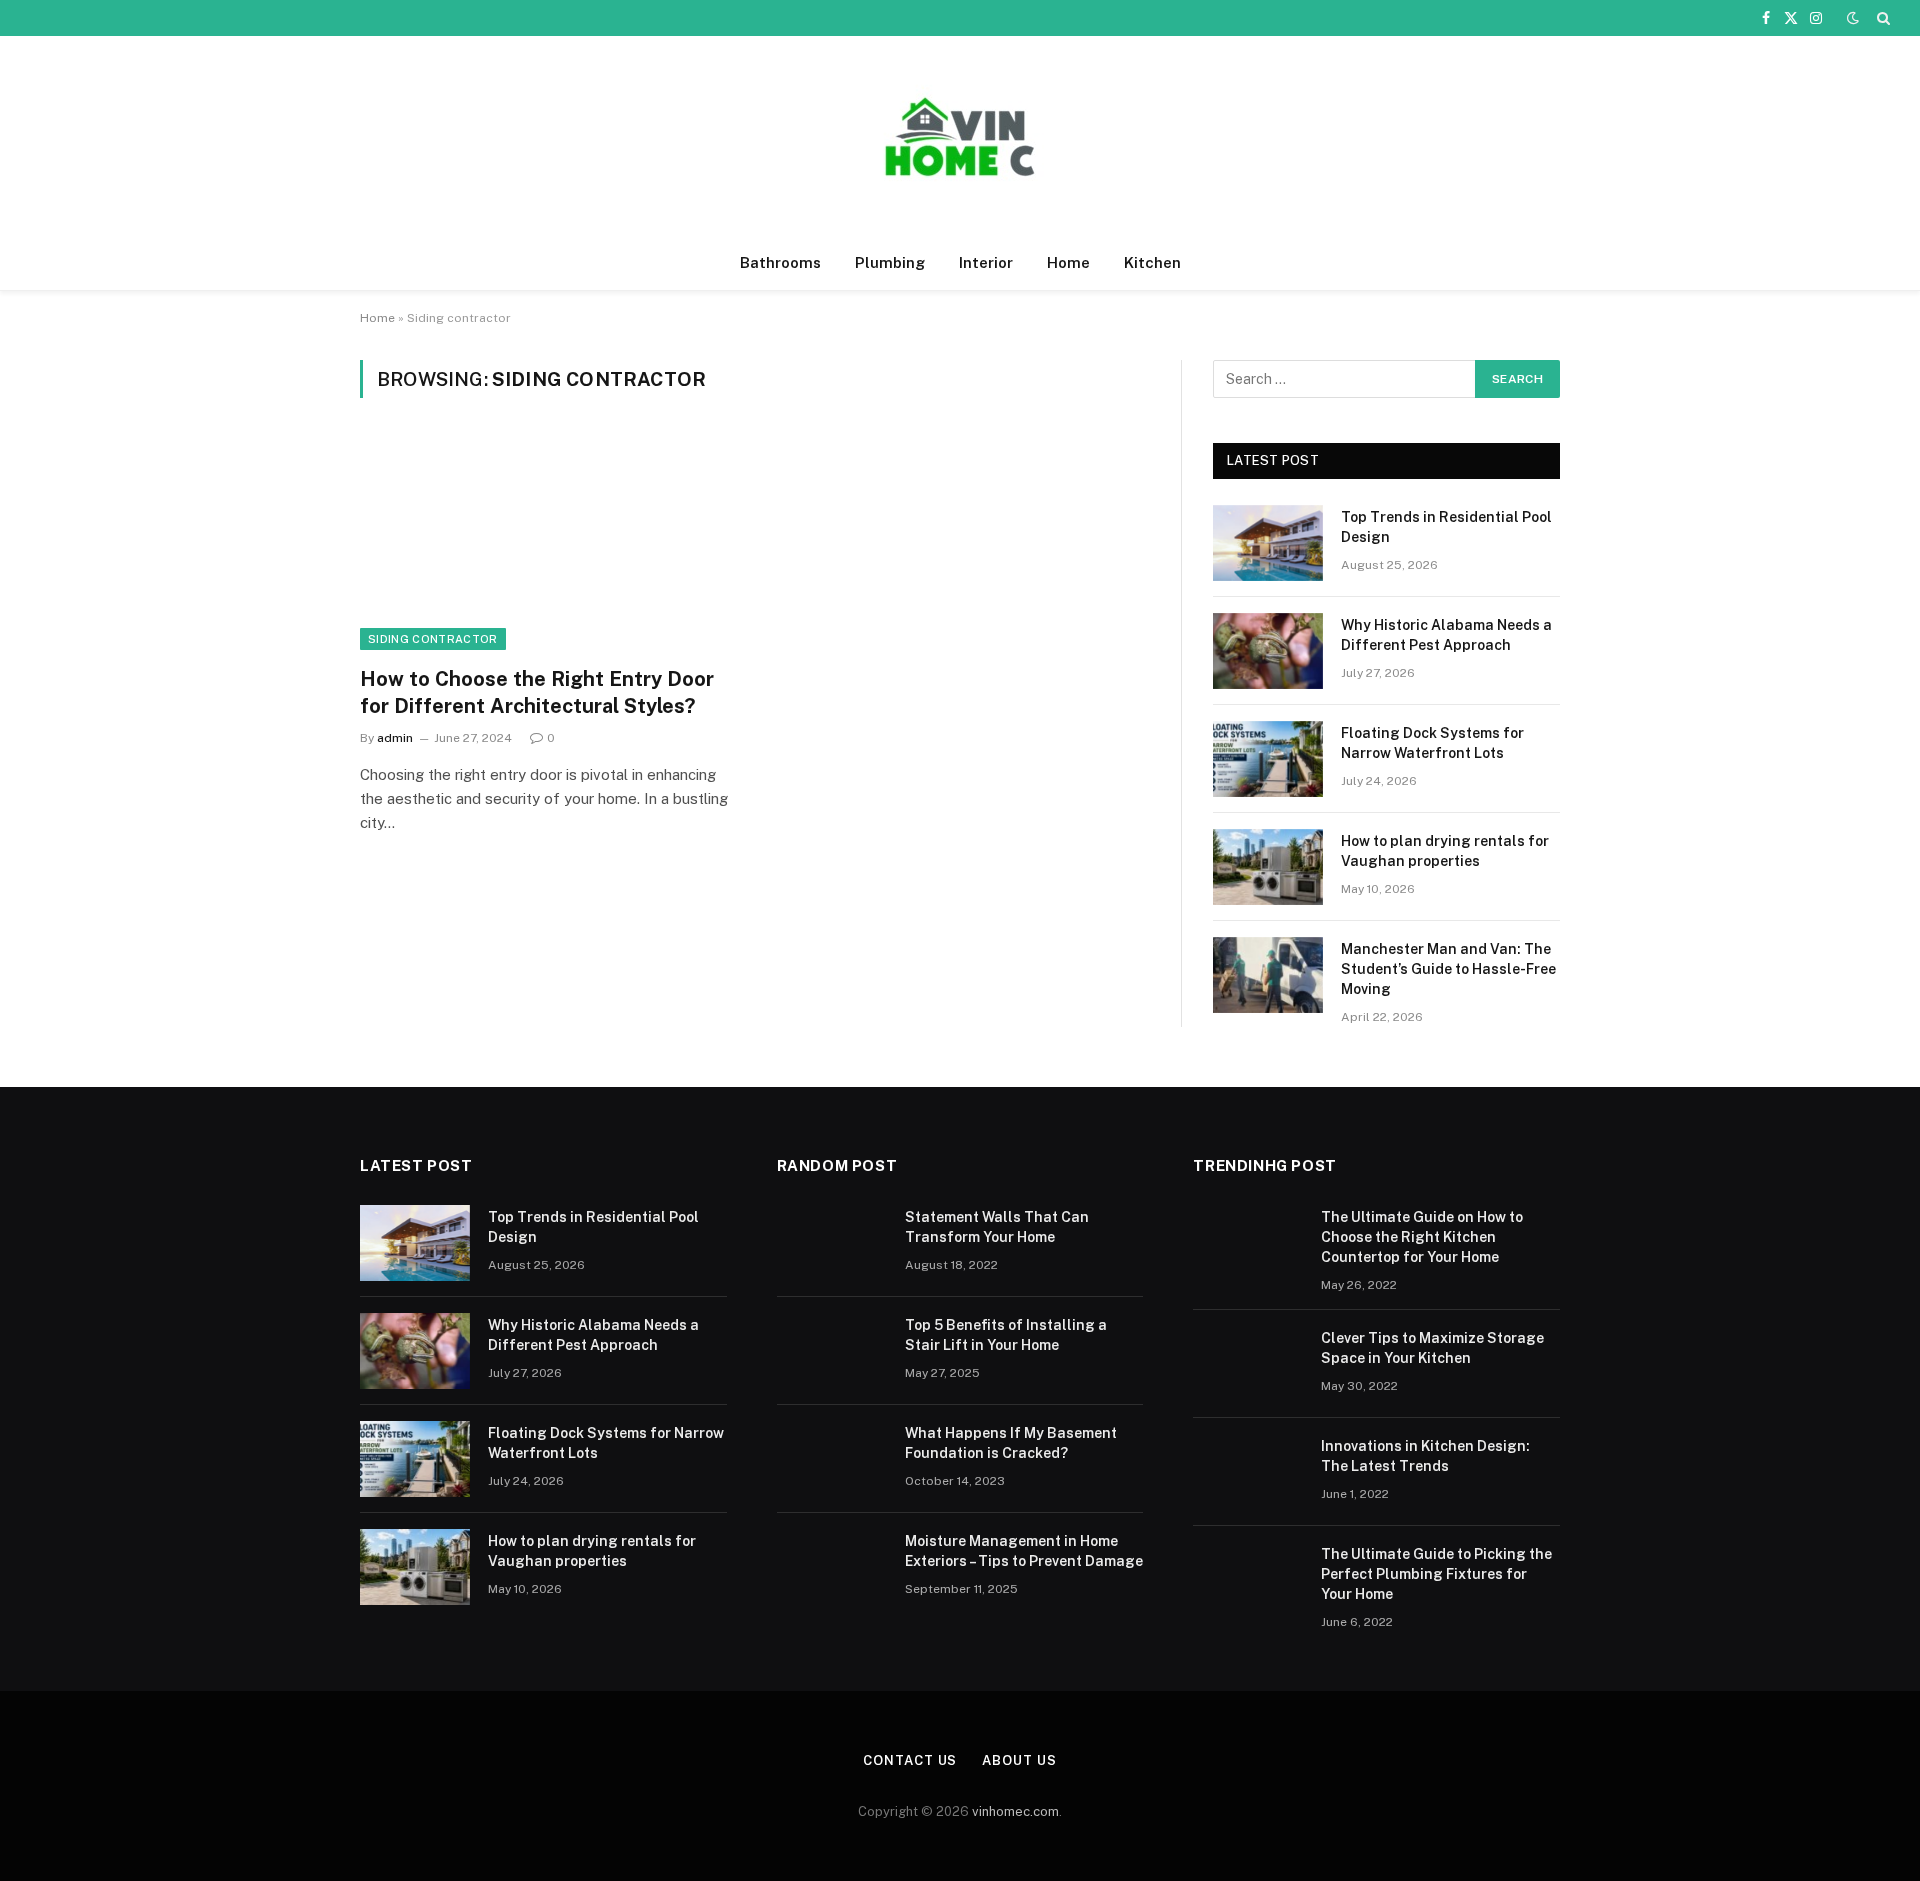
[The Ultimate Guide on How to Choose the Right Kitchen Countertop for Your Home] (1248, 1243)
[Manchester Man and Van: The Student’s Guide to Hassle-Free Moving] (1268, 975)
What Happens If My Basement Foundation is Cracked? (1011, 1443)
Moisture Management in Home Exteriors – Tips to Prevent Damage (1024, 1551)
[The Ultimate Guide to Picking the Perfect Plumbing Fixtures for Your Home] (1248, 1580)
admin (395, 738)
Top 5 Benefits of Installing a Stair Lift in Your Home (1006, 1335)
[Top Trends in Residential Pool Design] (1268, 543)
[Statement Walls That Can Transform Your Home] (832, 1243)
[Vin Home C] (960, 136)
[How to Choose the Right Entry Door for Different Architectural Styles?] (548, 544)
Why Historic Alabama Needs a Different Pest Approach (1446, 635)
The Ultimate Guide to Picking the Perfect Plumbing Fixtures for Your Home (1436, 1574)
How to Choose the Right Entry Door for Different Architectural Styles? (537, 692)
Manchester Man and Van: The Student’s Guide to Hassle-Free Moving (1448, 969)
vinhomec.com (1015, 1811)
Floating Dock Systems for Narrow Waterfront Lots (1432, 743)
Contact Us (910, 1760)
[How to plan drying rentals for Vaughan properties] (1268, 867)
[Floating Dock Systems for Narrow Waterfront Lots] (1268, 759)
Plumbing (890, 262)
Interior (986, 262)
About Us (1019, 1760)
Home (1068, 262)
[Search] (1881, 18)
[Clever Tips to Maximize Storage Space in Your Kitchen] (1248, 1364)
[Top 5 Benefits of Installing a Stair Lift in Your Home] (832, 1351)
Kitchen (1152, 262)
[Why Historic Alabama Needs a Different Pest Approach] (1268, 651)
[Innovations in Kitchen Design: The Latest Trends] (1248, 1472)
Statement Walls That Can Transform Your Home (997, 1227)
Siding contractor (433, 639)
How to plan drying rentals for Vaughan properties (1445, 851)
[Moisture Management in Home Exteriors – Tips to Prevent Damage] (832, 1567)
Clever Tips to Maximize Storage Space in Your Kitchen (1432, 1348)
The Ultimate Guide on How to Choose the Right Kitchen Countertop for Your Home (1422, 1237)
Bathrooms (780, 262)
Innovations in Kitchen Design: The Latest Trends (1425, 1456)
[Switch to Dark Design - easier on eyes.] (1853, 18)
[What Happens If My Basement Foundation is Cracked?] (832, 1459)
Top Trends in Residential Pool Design (1446, 527)
